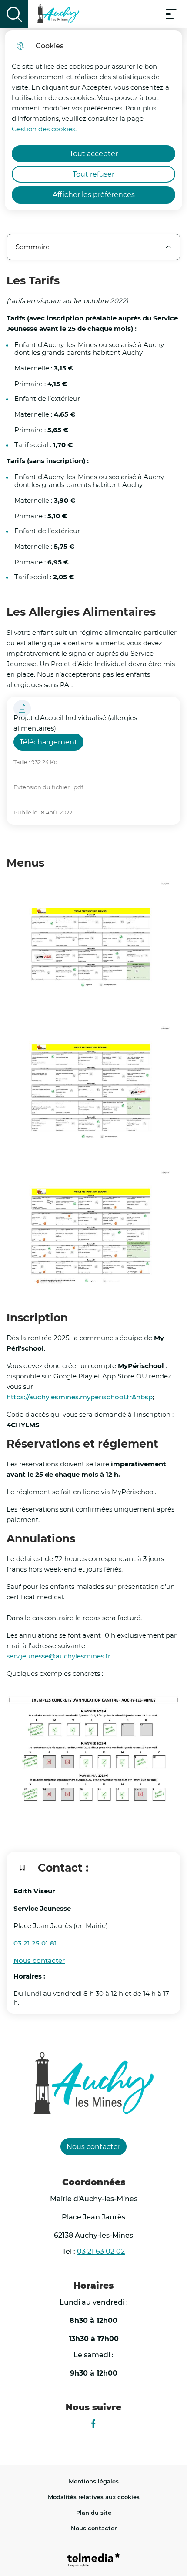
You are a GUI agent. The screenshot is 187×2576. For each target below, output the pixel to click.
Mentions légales (94, 2481)
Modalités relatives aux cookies (94, 2497)
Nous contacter (39, 1960)
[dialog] (94, 120)
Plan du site (94, 2513)
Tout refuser (93, 174)
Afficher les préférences (94, 195)
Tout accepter (94, 154)
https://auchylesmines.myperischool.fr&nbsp (80, 1397)
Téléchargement (48, 742)
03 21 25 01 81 (35, 1943)
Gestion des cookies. (44, 129)
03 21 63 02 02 (101, 2251)
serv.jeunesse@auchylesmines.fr (58, 1656)
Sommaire (33, 247)
